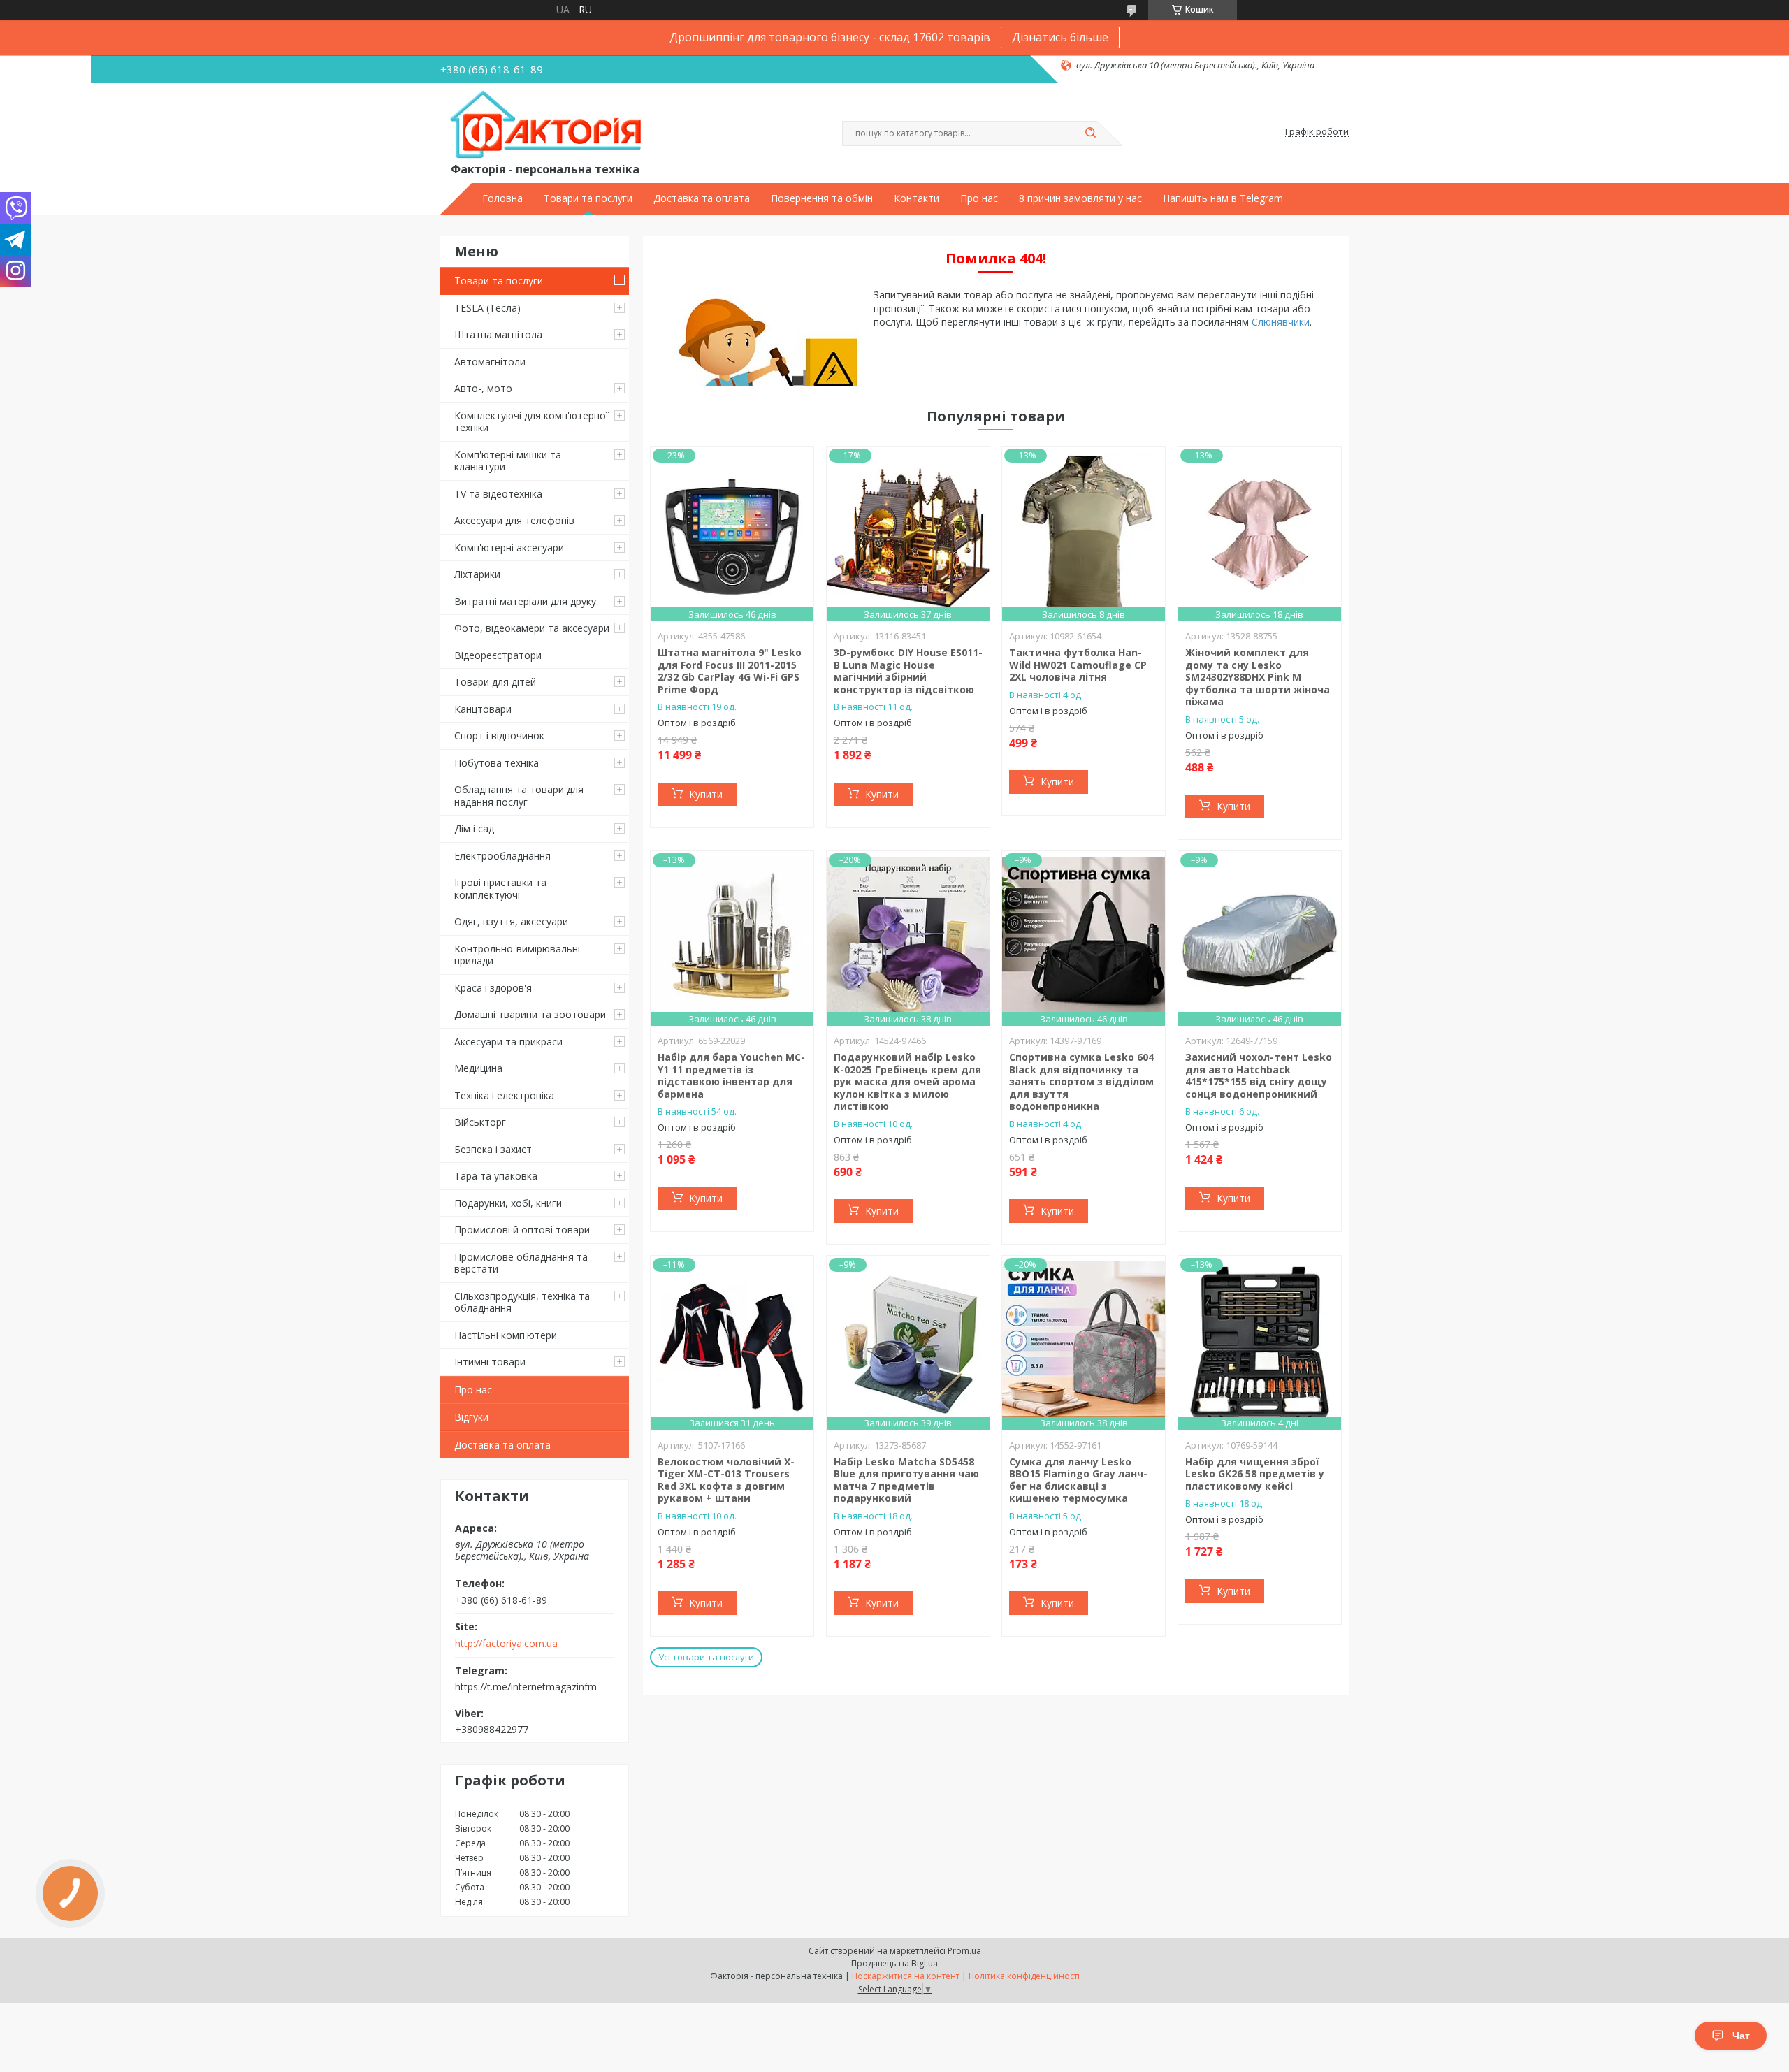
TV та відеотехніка (498, 494)
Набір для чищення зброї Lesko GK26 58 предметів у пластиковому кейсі (1255, 1474)
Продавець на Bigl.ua (894, 1963)
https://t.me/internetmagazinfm (526, 1686)
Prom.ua (964, 1951)
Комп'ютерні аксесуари (509, 548)
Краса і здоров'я (493, 988)
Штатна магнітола (498, 334)
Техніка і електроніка (504, 1095)
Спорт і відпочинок (499, 736)
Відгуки (471, 1417)
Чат (1741, 2036)
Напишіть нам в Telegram (1223, 198)
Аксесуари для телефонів (514, 520)
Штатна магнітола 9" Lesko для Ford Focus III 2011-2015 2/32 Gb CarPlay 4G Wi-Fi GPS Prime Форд (730, 671)
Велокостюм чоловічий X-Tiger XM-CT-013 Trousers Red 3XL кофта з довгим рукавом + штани (726, 1480)
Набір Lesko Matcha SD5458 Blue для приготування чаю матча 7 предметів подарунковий (906, 1480)
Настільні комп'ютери (506, 1335)
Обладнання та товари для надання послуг (519, 796)
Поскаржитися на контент (906, 1976)
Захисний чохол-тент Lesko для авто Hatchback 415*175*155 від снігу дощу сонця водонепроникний (1259, 1075)
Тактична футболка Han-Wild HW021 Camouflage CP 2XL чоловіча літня (1078, 665)
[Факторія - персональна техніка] (549, 125)
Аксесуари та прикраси (508, 1042)
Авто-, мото (483, 388)
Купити (706, 794)
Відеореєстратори (498, 655)
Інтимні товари (490, 1362)
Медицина (478, 1068)
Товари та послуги (588, 198)
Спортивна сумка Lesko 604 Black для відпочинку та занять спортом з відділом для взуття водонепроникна (1081, 1081)
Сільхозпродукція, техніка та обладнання (522, 1302)
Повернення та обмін (822, 198)
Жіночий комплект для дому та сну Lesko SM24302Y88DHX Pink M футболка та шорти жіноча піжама (1258, 677)
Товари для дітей (495, 682)
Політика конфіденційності (1024, 1976)
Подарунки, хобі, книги (508, 1203)
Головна (502, 198)
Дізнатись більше (1060, 37)
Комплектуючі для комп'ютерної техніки (531, 422)
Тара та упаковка (496, 1176)
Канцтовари (483, 709)
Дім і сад (474, 828)
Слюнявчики (1281, 322)
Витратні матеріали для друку (525, 601)
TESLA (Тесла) (487, 308)
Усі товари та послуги (706, 1657)
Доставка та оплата (702, 198)
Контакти (917, 198)
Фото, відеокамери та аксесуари (532, 628)
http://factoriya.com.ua (506, 1644)
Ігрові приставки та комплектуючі (500, 889)
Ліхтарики (477, 574)
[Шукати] (1090, 133)
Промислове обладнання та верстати (521, 1263)
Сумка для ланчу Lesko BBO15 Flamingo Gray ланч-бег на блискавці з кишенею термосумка (1078, 1480)
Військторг (480, 1122)
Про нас (979, 198)
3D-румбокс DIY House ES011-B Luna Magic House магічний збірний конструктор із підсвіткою (908, 671)
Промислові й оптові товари (522, 1230)
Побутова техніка (497, 763)
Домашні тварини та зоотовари (530, 1014)
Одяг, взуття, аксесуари (511, 921)
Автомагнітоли (490, 362)
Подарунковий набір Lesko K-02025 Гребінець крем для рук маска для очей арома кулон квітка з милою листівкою (907, 1081)
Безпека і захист (493, 1149)
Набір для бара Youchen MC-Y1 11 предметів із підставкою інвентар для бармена (731, 1075)
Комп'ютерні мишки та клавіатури (508, 461)
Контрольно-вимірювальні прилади (517, 955)
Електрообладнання (502, 856)
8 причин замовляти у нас (1080, 198)
